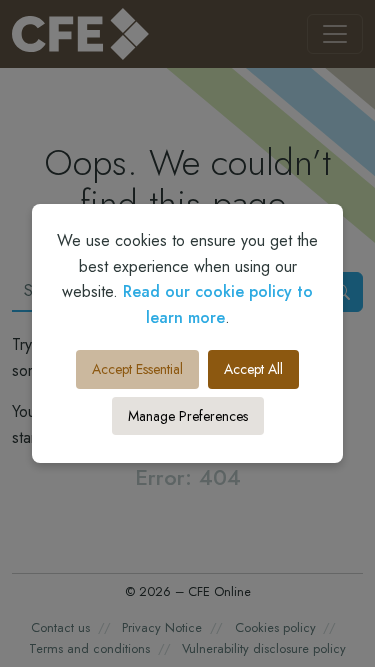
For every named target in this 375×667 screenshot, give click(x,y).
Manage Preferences (188, 416)
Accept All (253, 369)
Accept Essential (137, 369)
